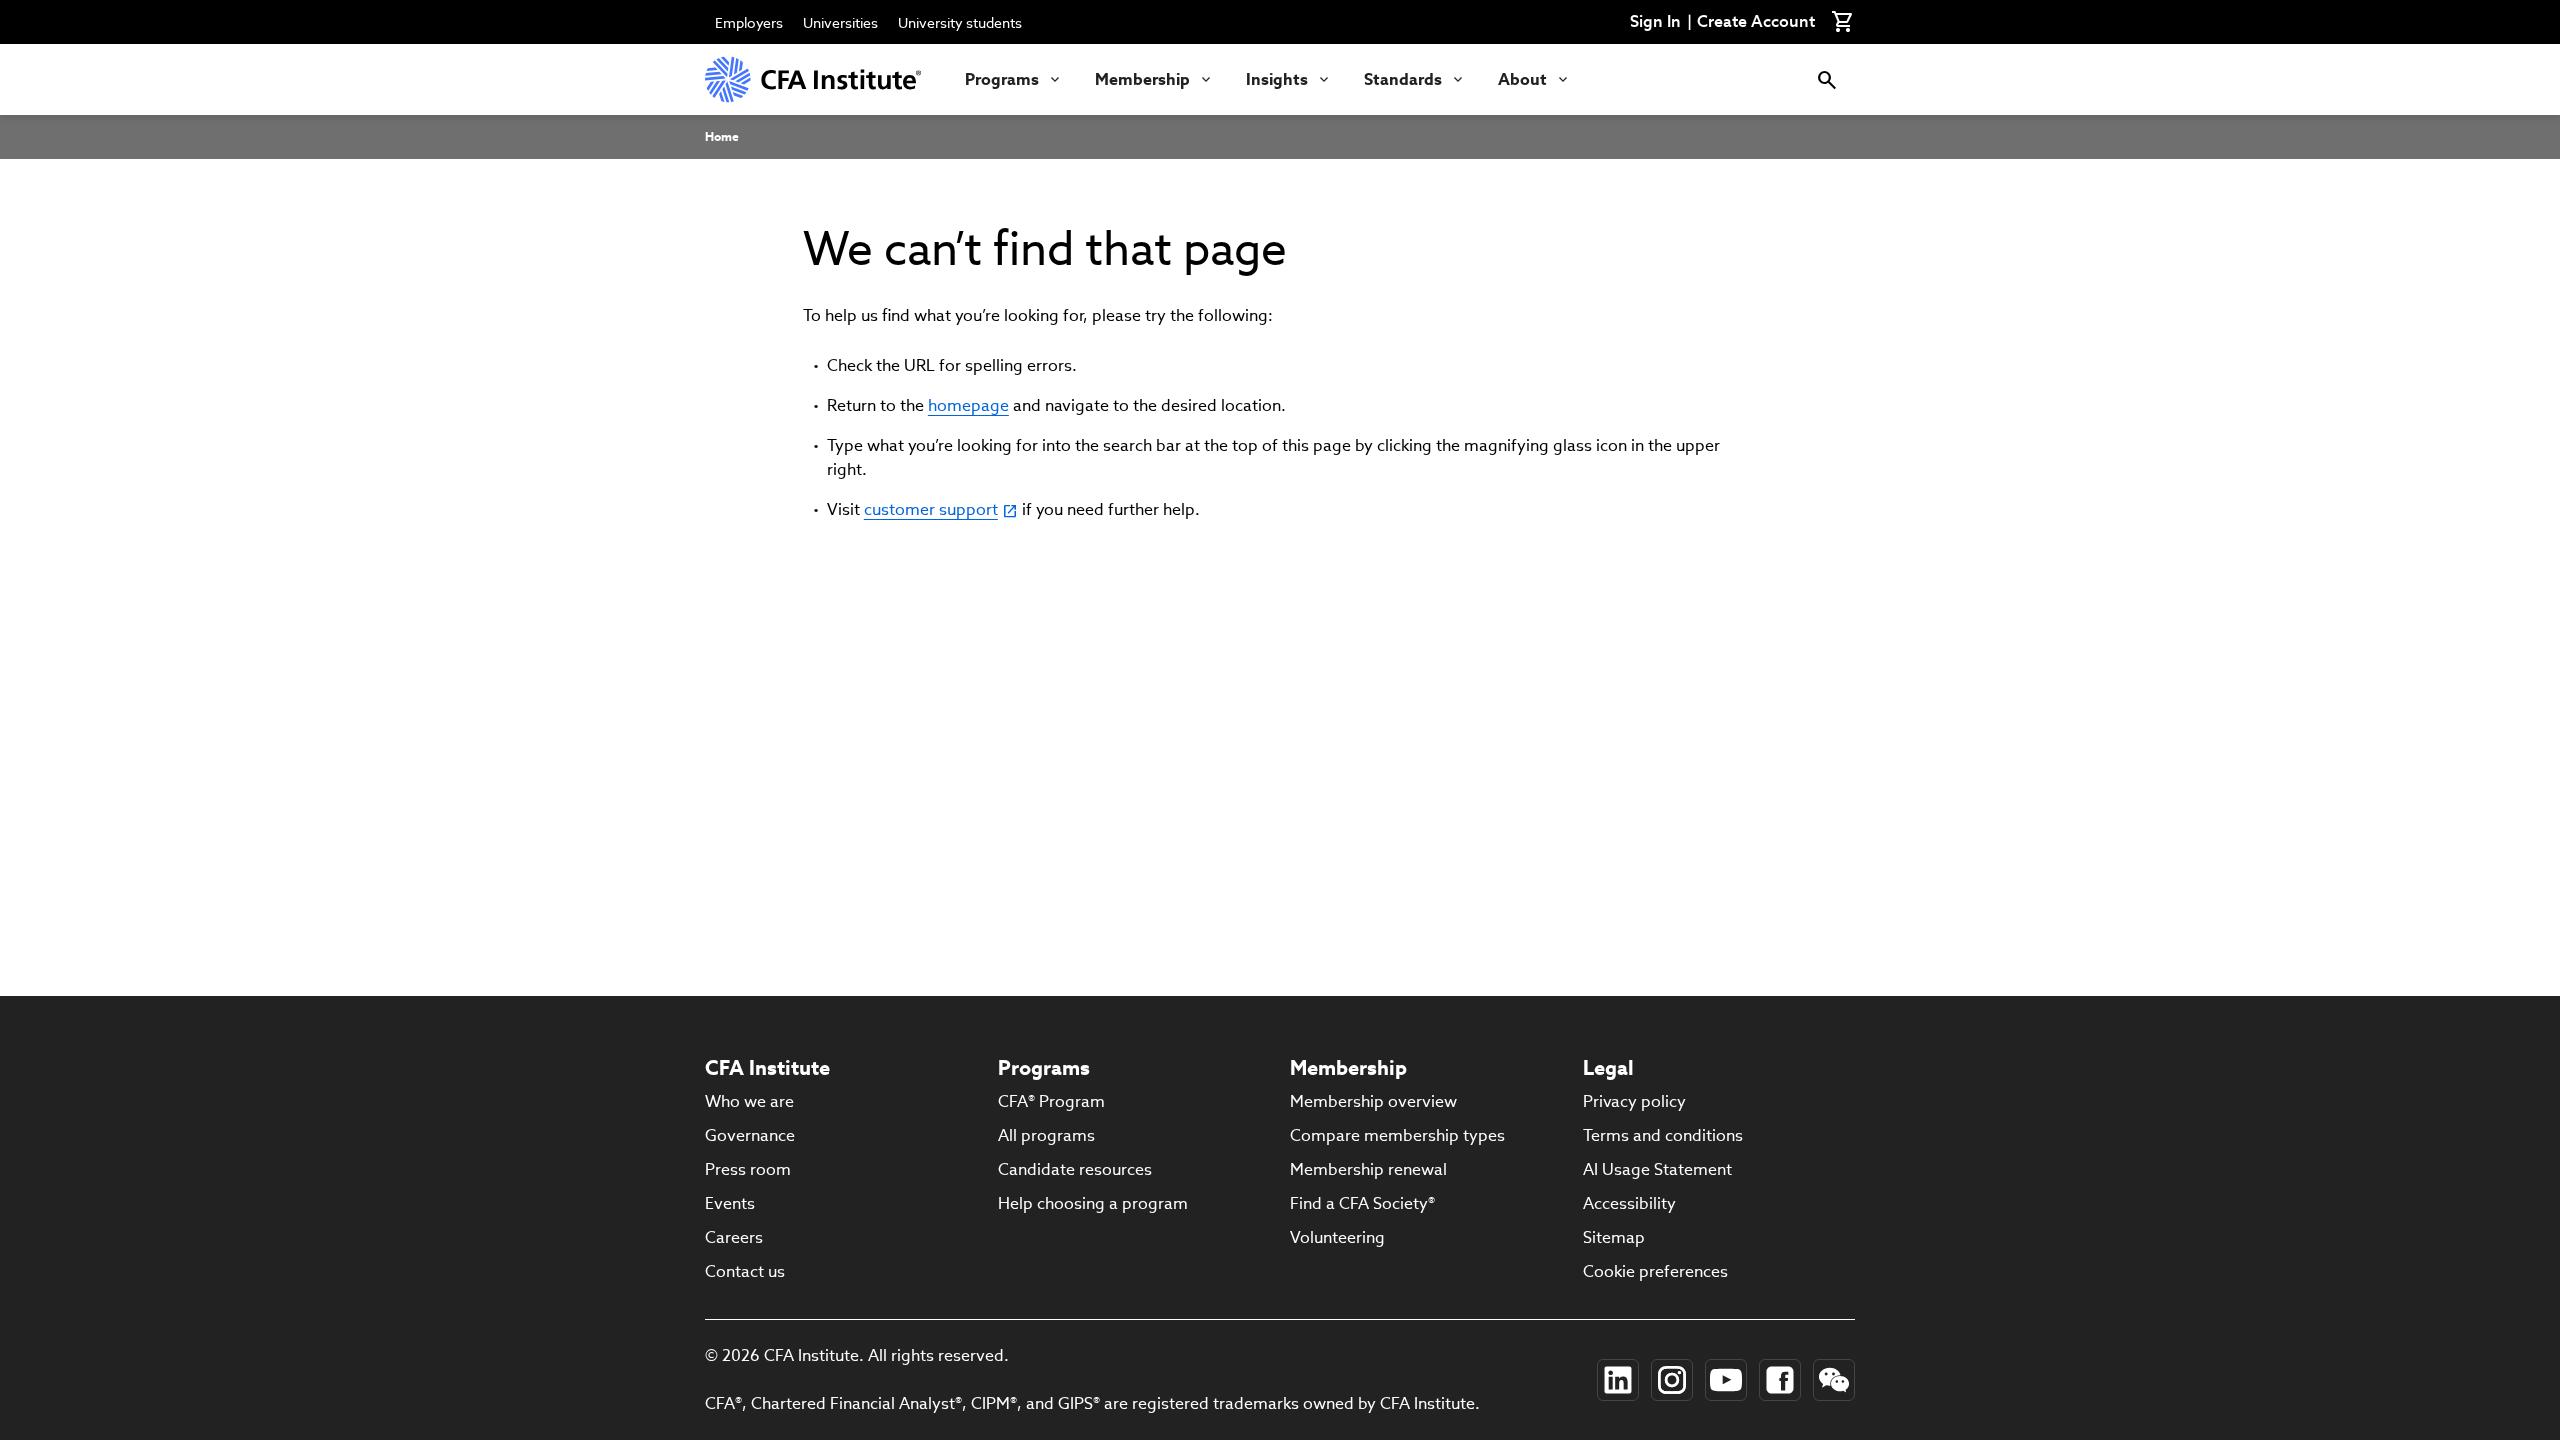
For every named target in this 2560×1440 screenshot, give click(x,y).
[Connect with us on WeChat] (1834, 1380)
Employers (749, 23)
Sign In (1655, 22)
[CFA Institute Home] (815, 79)
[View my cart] (1843, 22)
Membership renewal (1368, 1169)
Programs (1002, 79)
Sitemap (1614, 1237)
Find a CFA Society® (1362, 1203)
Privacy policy (1634, 1101)
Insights (1277, 79)
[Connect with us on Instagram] (1672, 1380)
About (1522, 79)
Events (730, 1203)
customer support (931, 509)
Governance (750, 1135)
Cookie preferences (1655, 1271)
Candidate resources (1075, 1169)
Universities (840, 23)
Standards (1403, 79)
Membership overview (1373, 1101)
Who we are (749, 1101)
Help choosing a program (1093, 1203)
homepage (968, 405)
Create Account (1756, 22)
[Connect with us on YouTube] (1726, 1380)
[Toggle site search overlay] (1827, 79)
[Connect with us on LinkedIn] (1618, 1380)
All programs (1046, 1135)
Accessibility (1629, 1203)
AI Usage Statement (1657, 1169)
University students (960, 23)
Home (722, 136)
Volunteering (1337, 1237)
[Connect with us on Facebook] (1780, 1380)
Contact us (745, 1271)
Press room (748, 1169)
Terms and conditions (1663, 1135)
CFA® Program (1051, 1101)
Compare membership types (1397, 1135)
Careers (734, 1237)
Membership (1142, 79)
